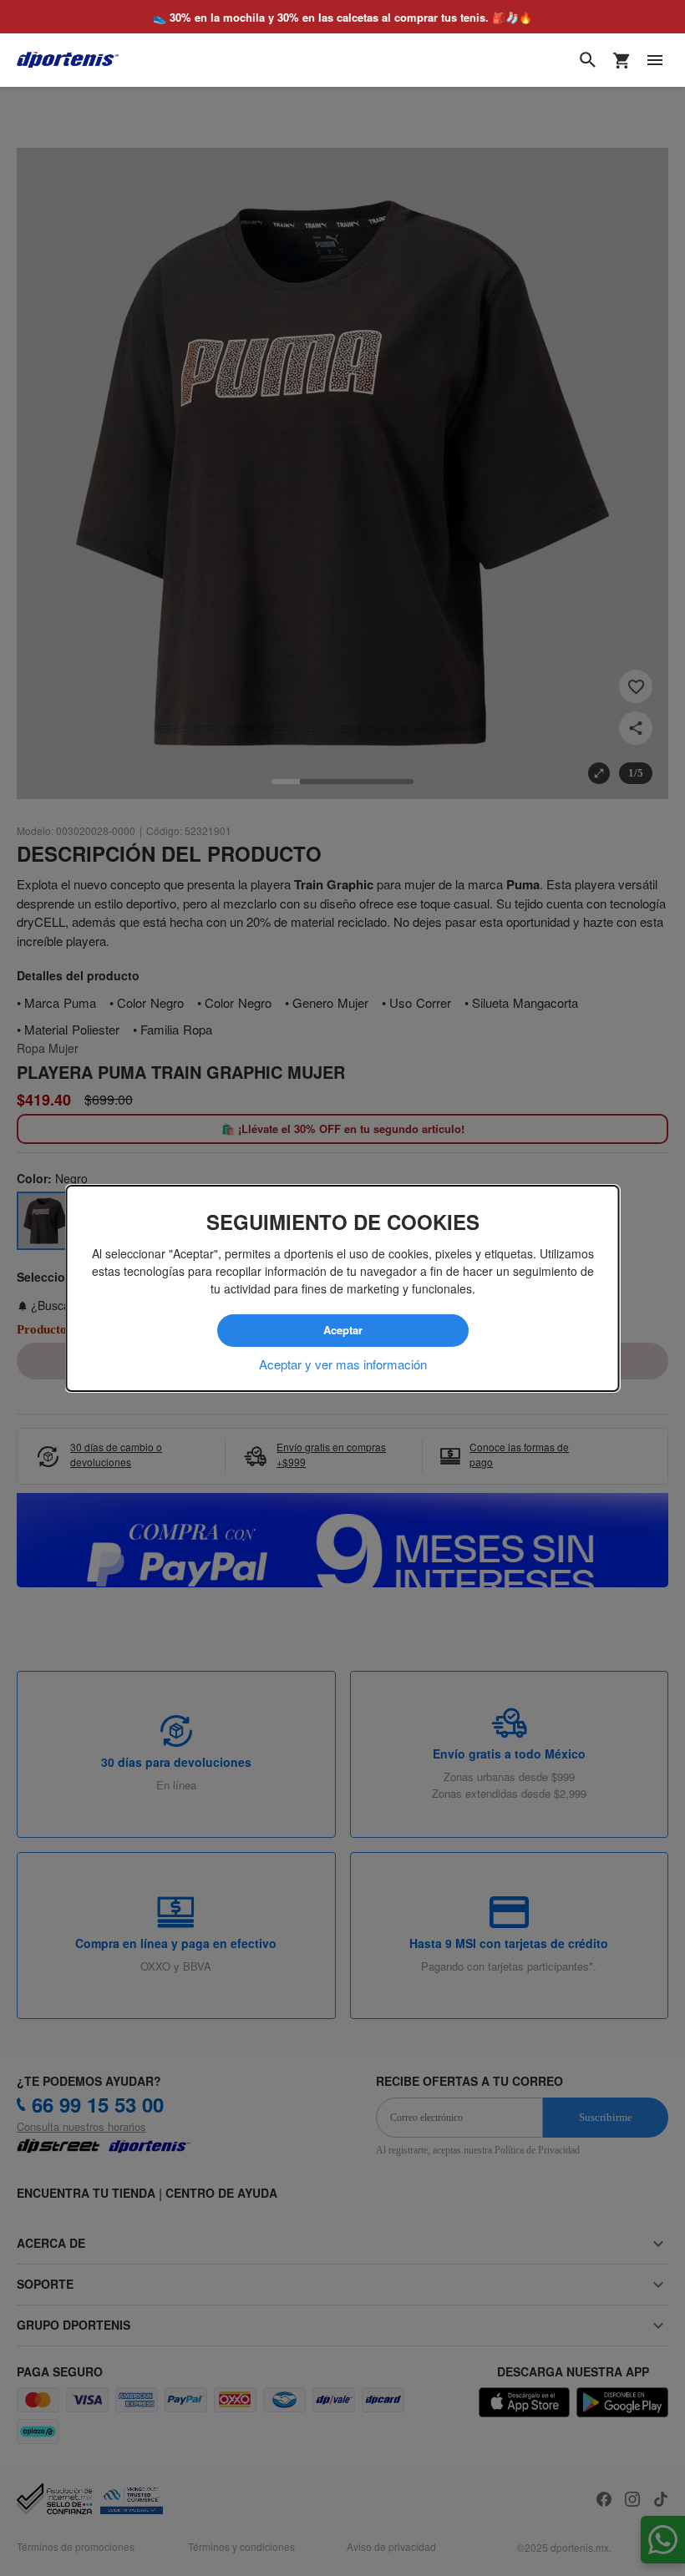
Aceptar (342, 1330)
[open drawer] (655, 60)
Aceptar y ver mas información (343, 1364)
